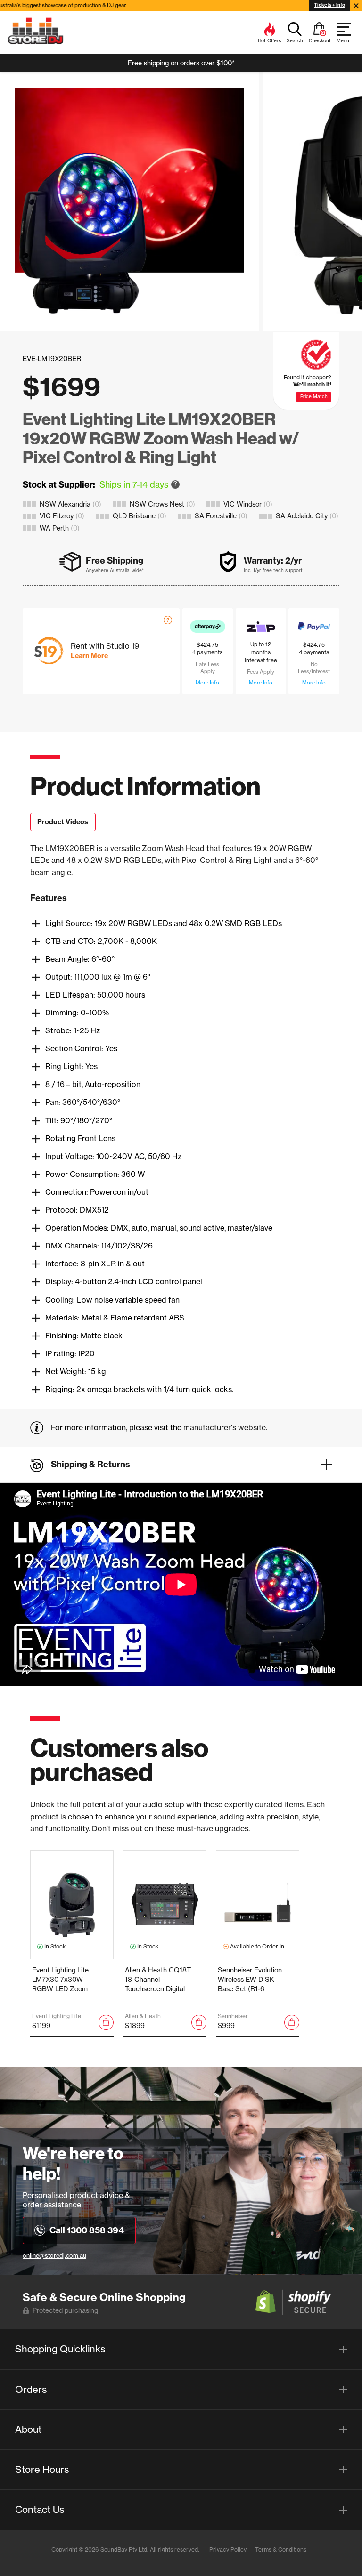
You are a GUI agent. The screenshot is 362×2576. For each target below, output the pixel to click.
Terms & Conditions (281, 2549)
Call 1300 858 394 (87, 2230)
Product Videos (63, 822)
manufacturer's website (225, 1427)
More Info (207, 683)
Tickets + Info (329, 5)
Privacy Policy (228, 2549)
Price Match (314, 397)
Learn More (89, 656)
